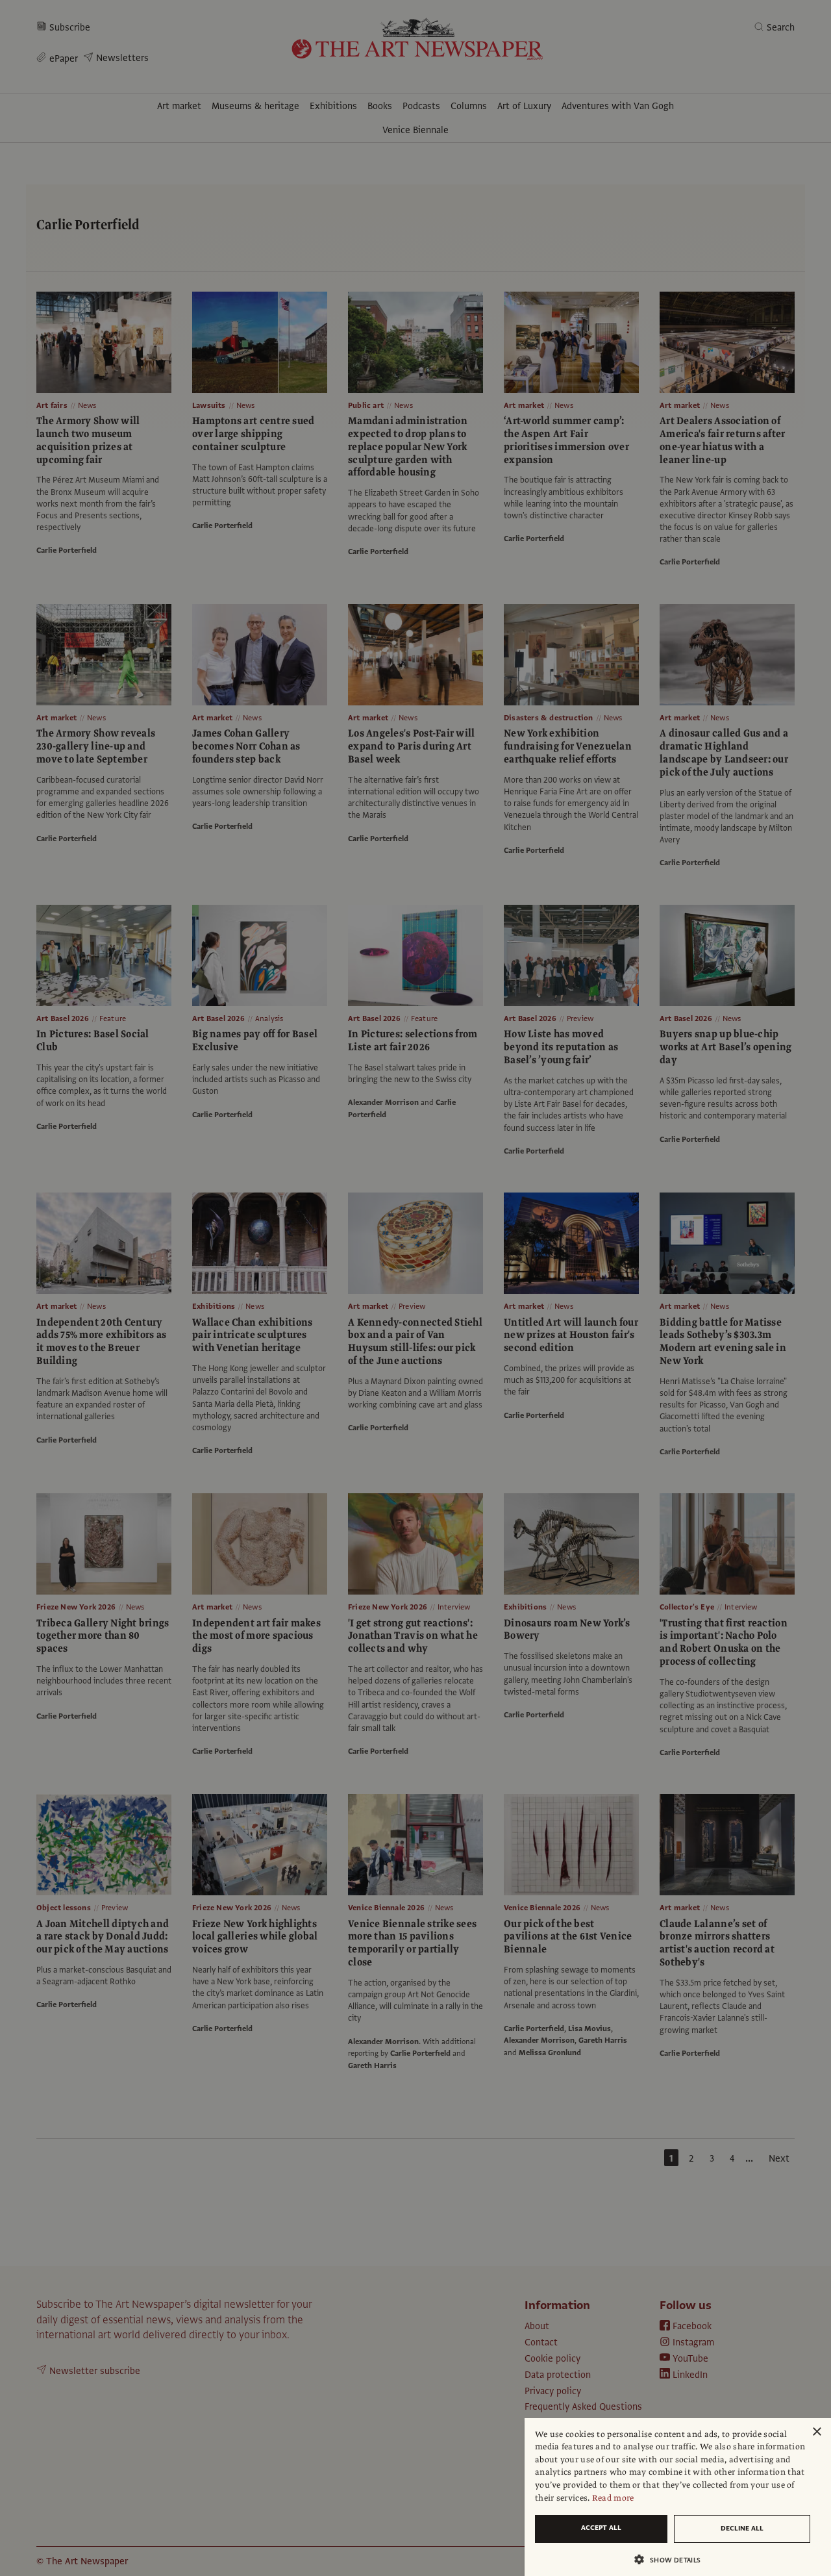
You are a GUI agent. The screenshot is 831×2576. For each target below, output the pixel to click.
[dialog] (678, 2497)
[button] (673, 2559)
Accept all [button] (601, 2528)
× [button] (816, 2432)
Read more (613, 2498)
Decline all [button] (742, 2528)
